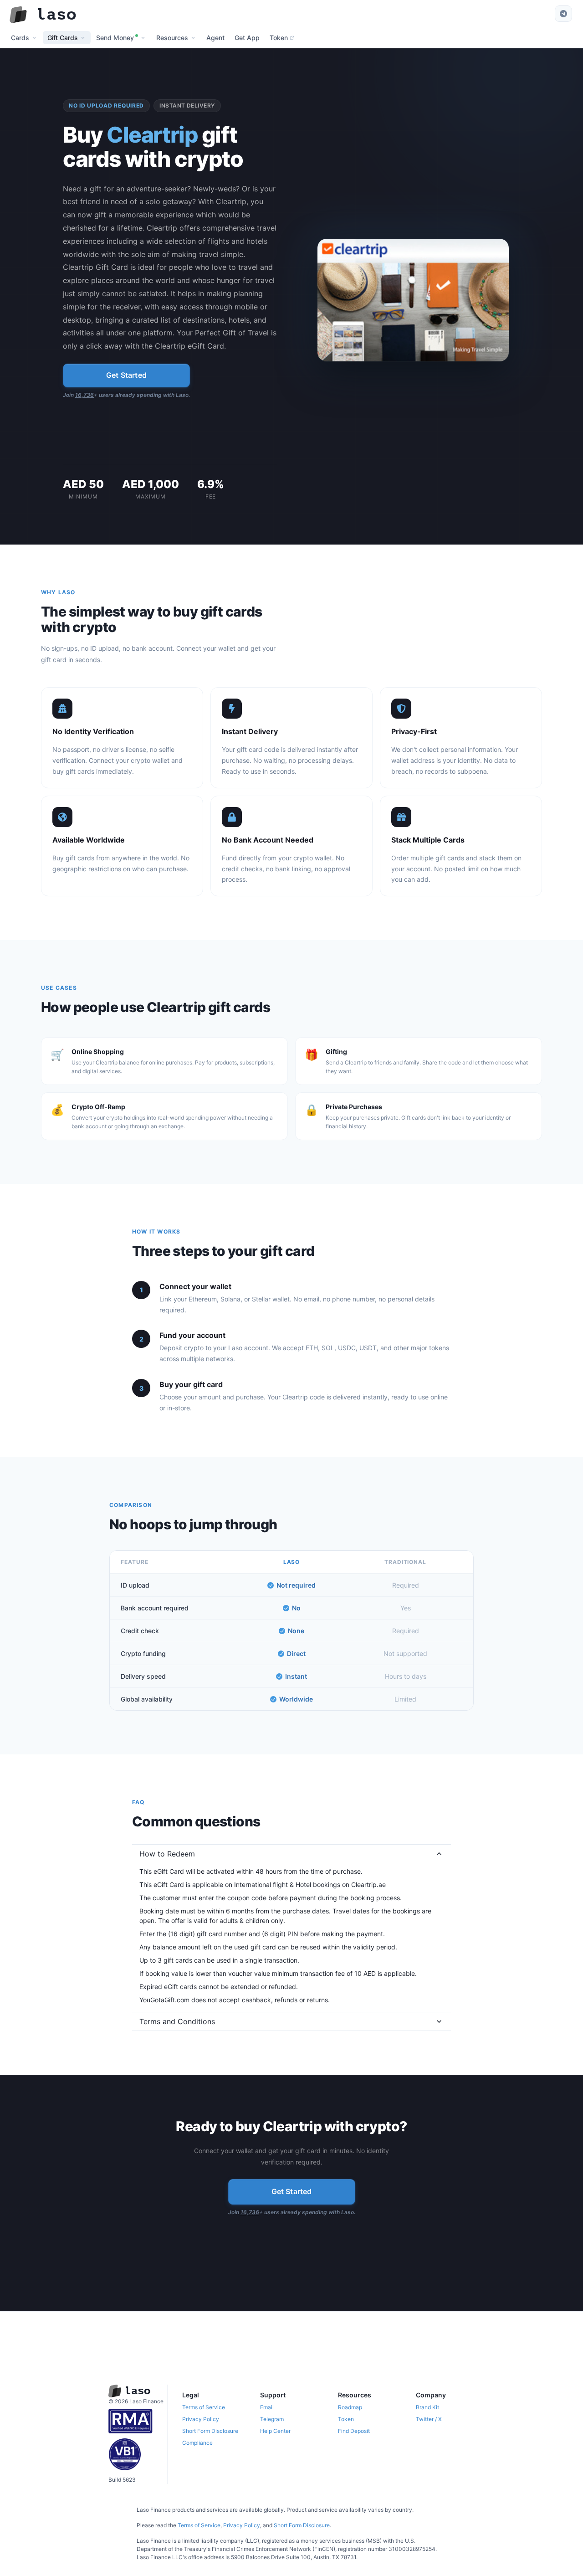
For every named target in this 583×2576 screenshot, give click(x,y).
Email (267, 2407)
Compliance (197, 2443)
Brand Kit (427, 2407)
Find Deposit (354, 2431)
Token (346, 2419)
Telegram (272, 2419)
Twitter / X (429, 2419)
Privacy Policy (201, 2419)
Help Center (275, 2431)
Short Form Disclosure (210, 2431)
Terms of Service (204, 2407)
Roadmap (350, 2407)
